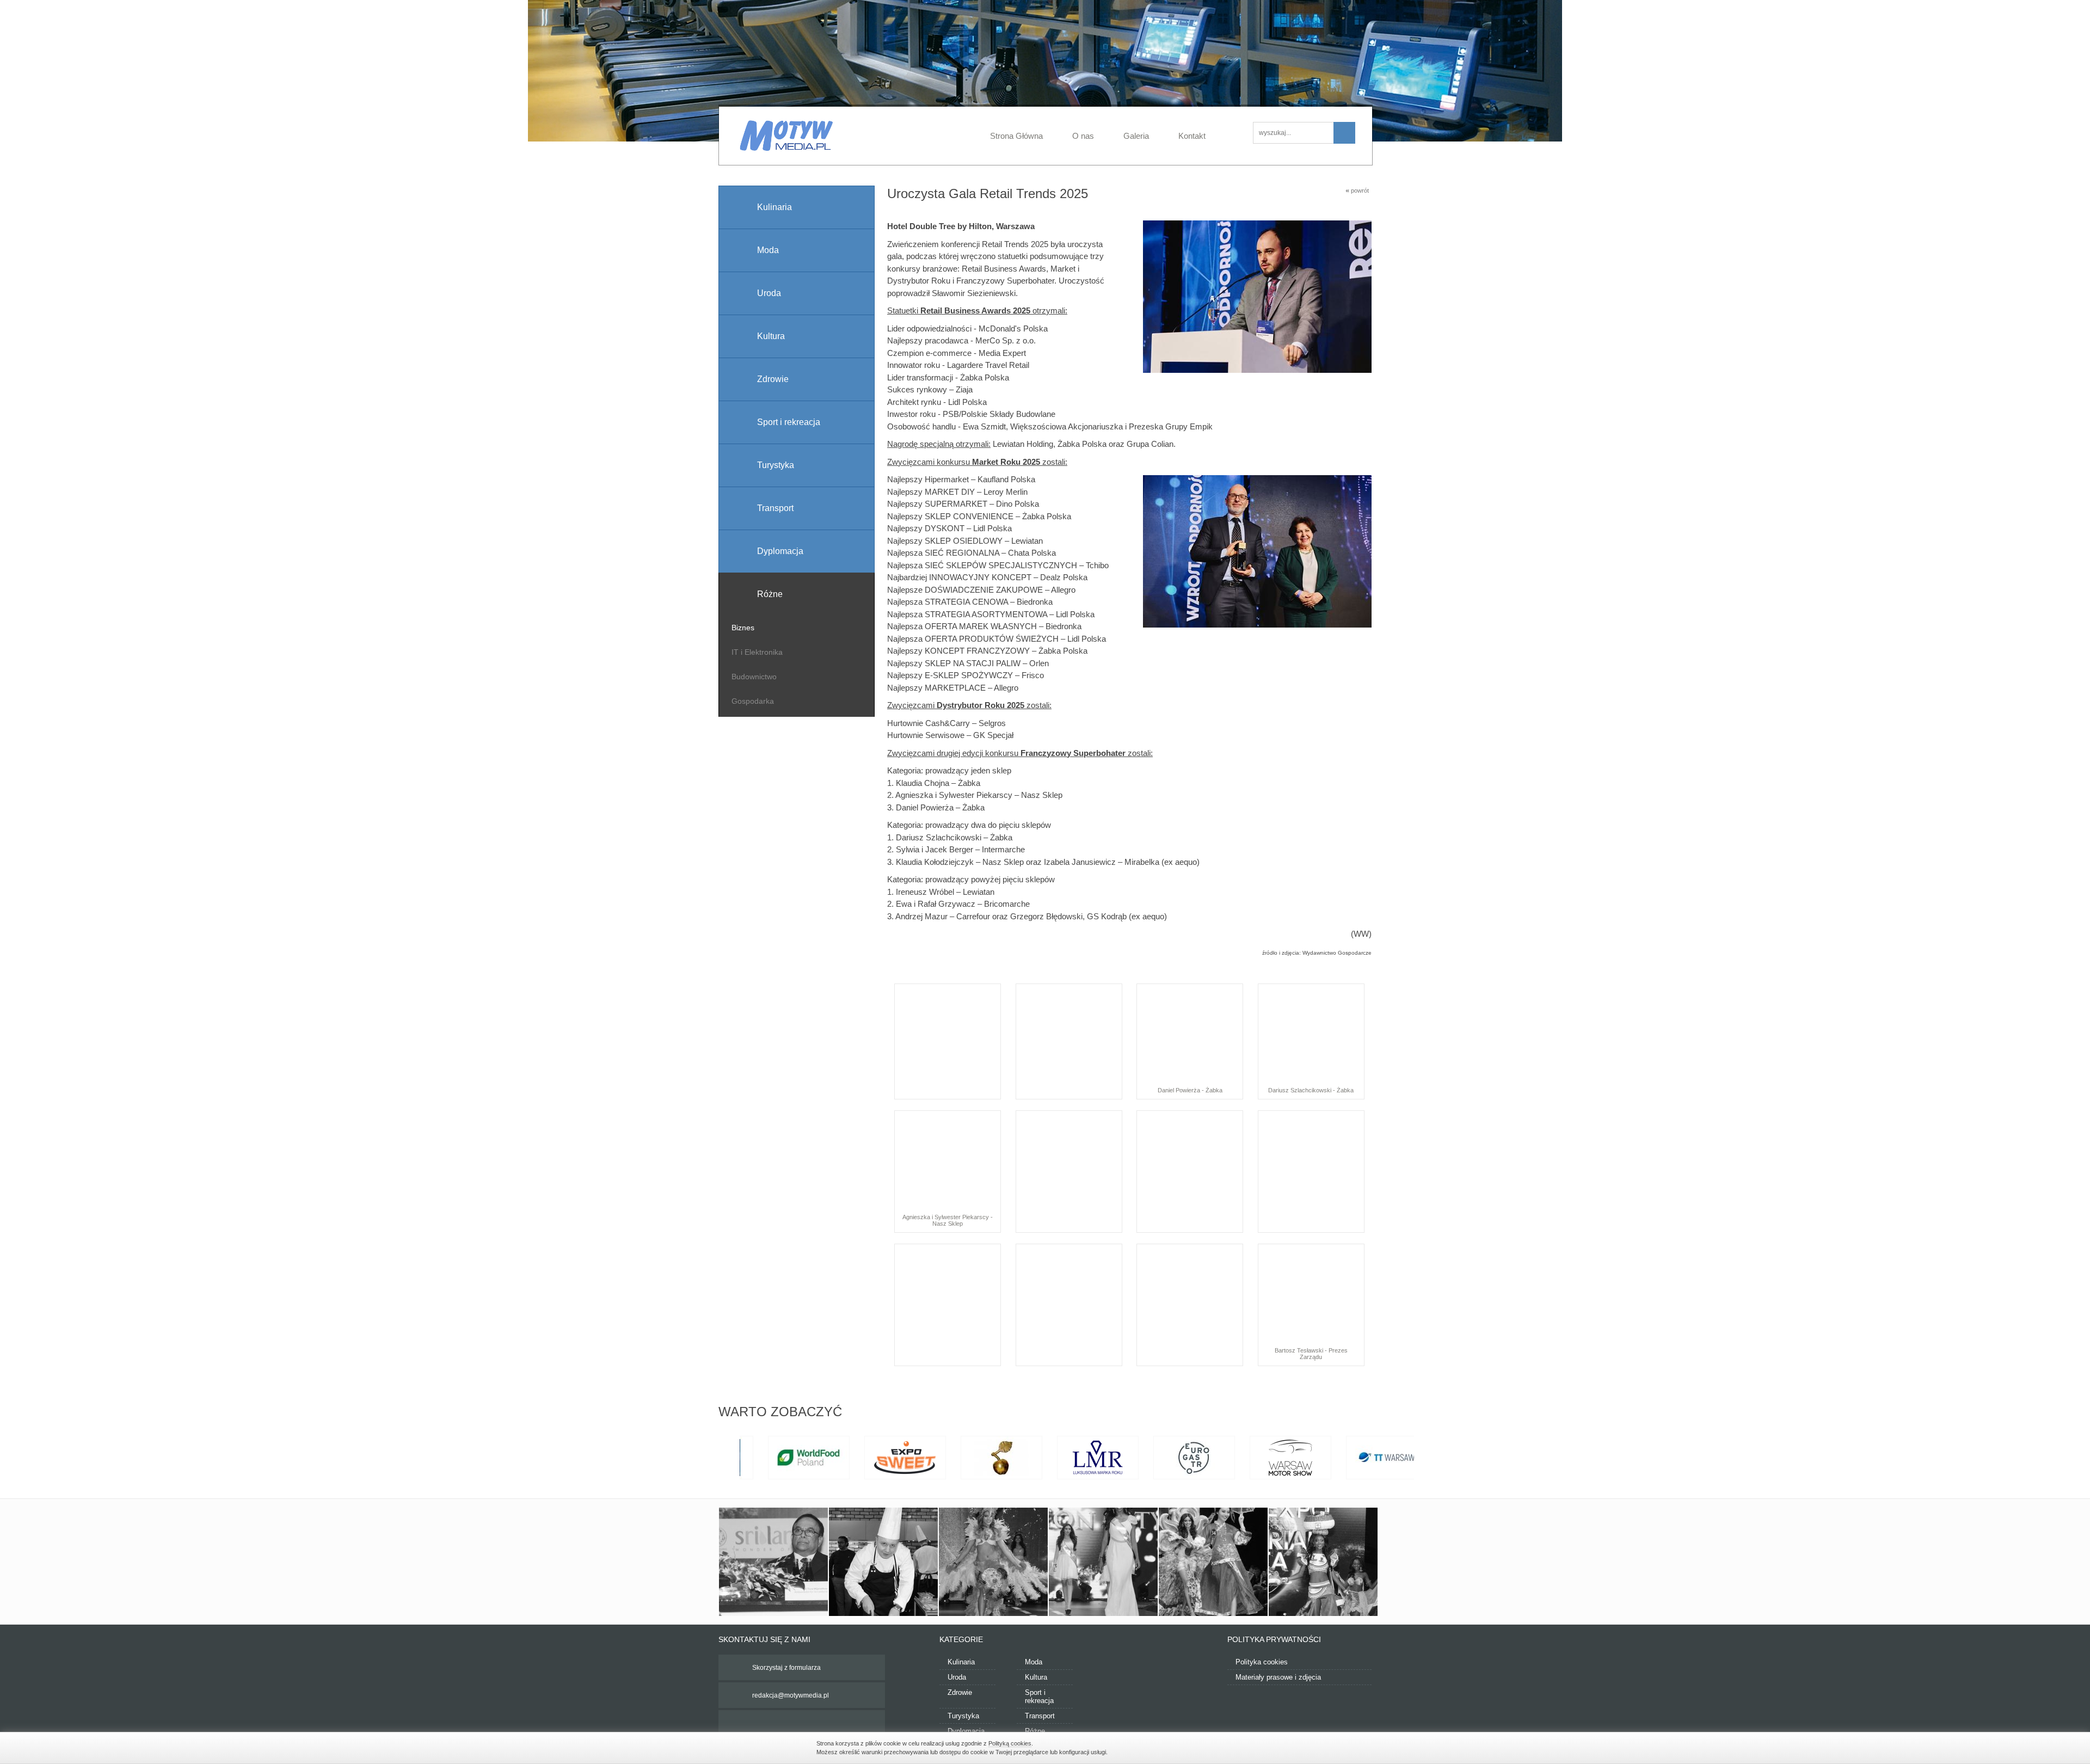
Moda (1034, 1662)
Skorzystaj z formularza (786, 1668)
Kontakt (1192, 136)
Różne (1035, 1731)
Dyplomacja (966, 1731)
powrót (1357, 190)
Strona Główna (1016, 136)
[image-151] (1323, 1562)
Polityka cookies (1262, 1662)
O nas (1083, 136)
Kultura (1036, 1677)
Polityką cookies (1010, 1743)
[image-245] (883, 1562)
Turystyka (963, 1716)
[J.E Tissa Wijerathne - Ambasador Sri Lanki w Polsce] (773, 1562)
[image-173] (993, 1562)
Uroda (957, 1677)
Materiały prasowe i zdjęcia (1278, 1677)
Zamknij (1268, 1747)
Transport (1040, 1716)
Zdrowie (960, 1692)
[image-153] (1213, 1562)
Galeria (1136, 136)
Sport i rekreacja (1039, 1697)
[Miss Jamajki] (1103, 1562)
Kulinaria (961, 1662)
